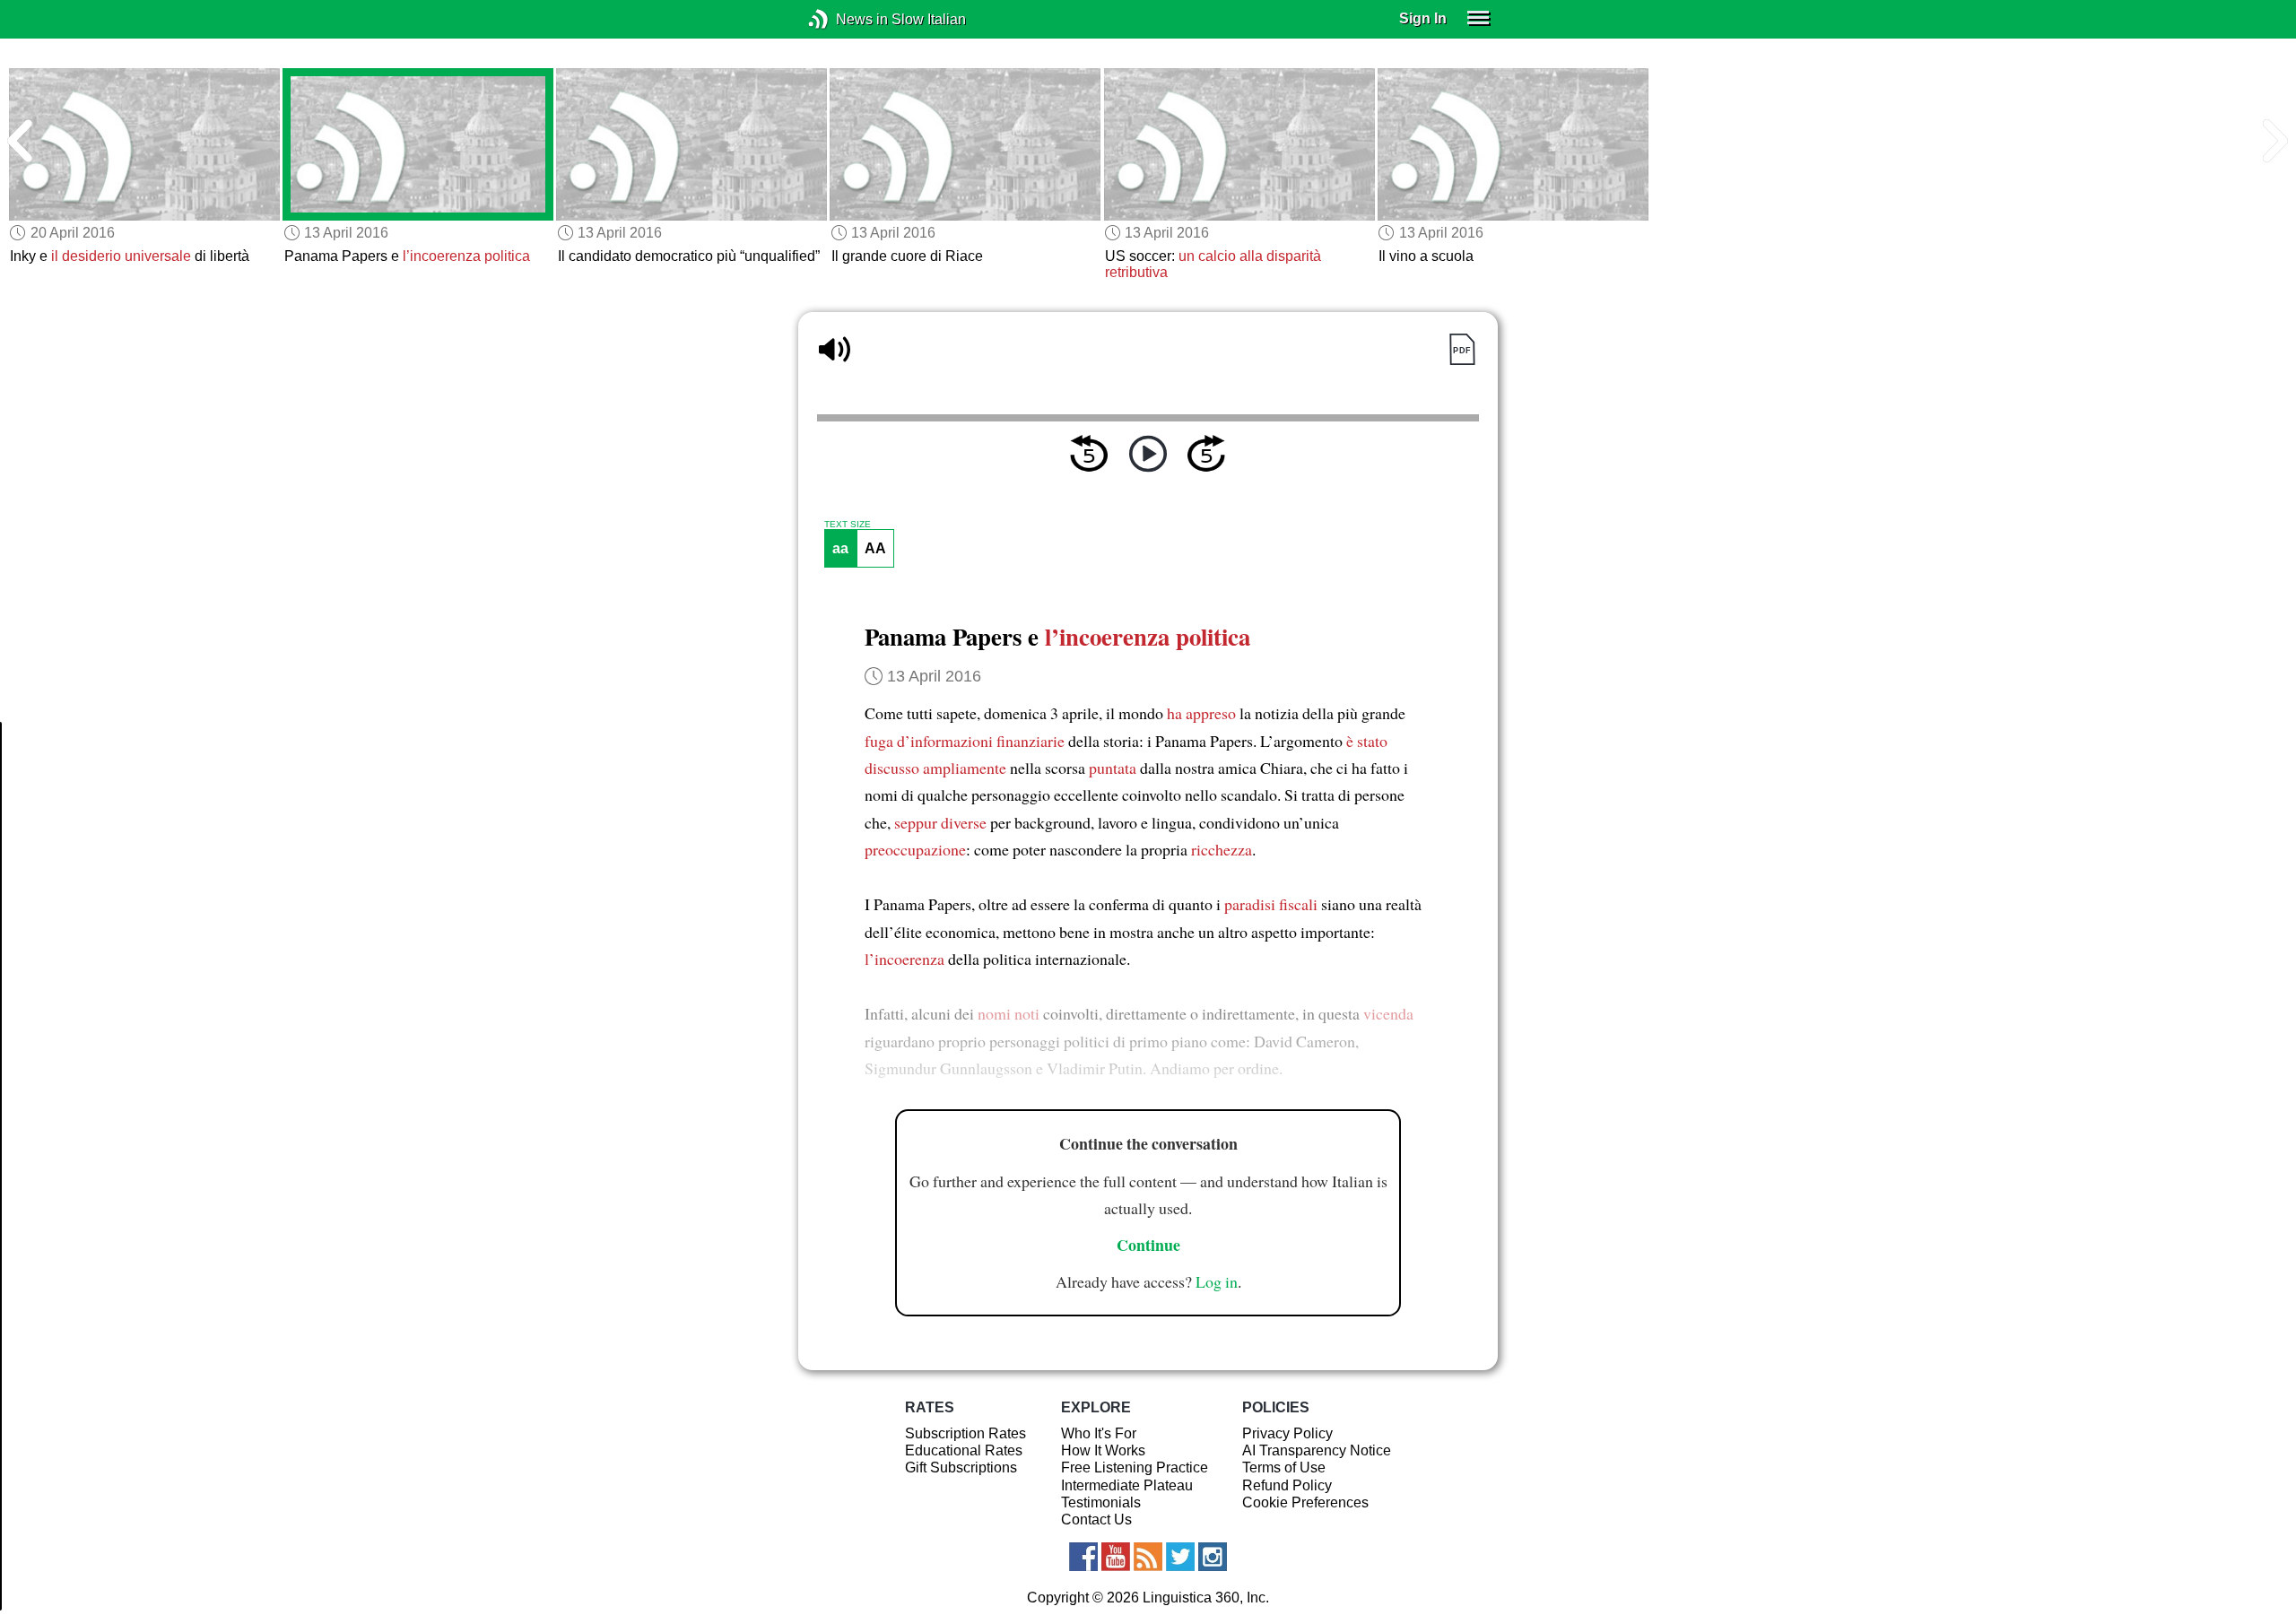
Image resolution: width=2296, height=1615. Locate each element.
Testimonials (1101, 1502)
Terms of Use (1284, 1467)
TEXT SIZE (848, 525)
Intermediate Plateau (1127, 1485)
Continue (1148, 1245)
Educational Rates (964, 1450)
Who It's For (1099, 1433)
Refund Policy (1287, 1485)
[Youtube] (1116, 1557)
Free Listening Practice (1135, 1467)
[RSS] (1148, 1557)
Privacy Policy (1287, 1433)
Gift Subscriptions (961, 1467)
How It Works (1103, 1450)
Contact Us (1096, 1519)
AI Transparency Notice (1317, 1450)
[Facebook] (1083, 1557)
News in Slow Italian (845, 19)
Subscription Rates (965, 1433)
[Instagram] (1213, 1557)
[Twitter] (1180, 1557)
